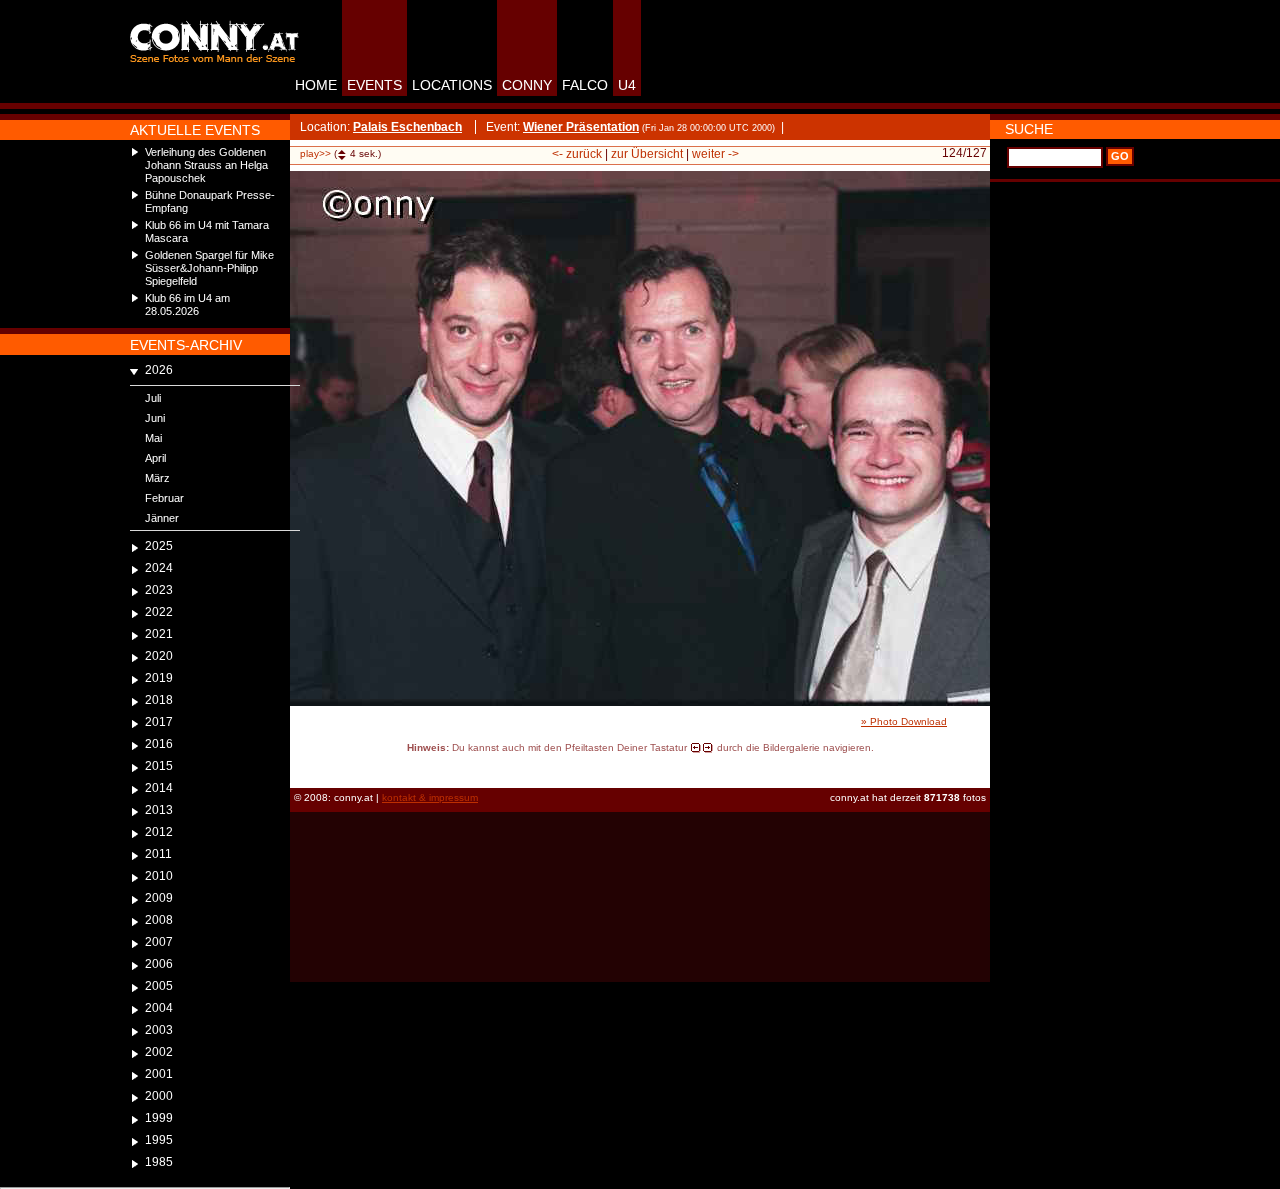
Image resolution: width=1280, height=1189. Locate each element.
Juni (155, 418)
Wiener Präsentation (581, 127)
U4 (627, 85)
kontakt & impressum (430, 797)
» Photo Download (904, 721)
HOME (316, 85)
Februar (164, 498)
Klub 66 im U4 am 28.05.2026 (187, 304)
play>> (315, 153)
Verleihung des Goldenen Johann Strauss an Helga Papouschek (206, 165)
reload (307, 766)
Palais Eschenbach (407, 127)
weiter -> (715, 154)
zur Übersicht (647, 154)
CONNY (527, 85)
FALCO (585, 85)
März (157, 478)
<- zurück (577, 154)
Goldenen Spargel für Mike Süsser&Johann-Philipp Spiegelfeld (209, 268)
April (155, 458)
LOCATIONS (452, 85)
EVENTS (374, 85)
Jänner (162, 518)
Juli (153, 398)
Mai (153, 438)
